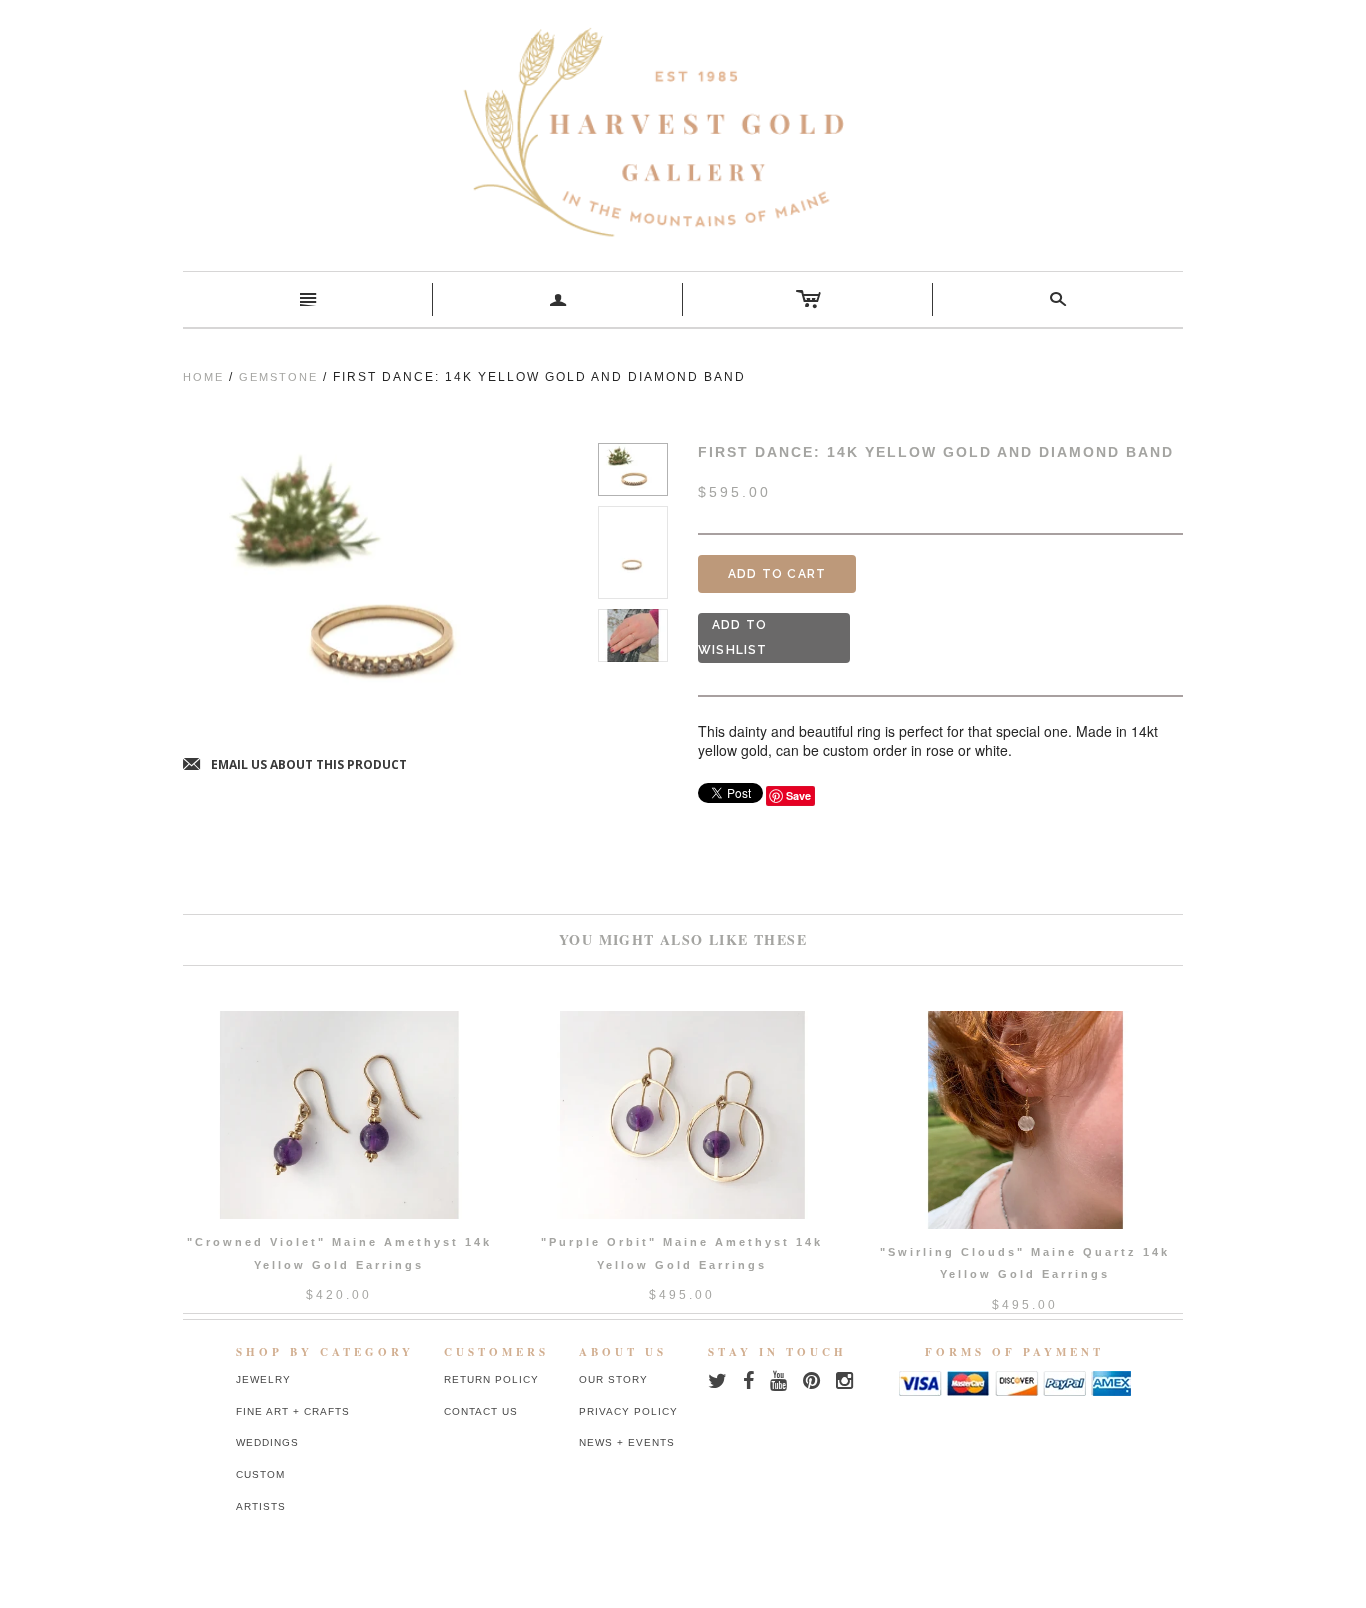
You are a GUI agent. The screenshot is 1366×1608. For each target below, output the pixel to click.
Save (798, 795)
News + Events (627, 1442)
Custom (260, 1474)
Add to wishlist (733, 637)
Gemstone (278, 377)
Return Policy (491, 1379)
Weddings (267, 1442)
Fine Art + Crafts (293, 1411)
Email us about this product (295, 765)
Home (203, 377)
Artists (261, 1506)
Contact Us (481, 1411)
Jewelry (263, 1379)
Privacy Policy (628, 1411)
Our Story (613, 1379)
